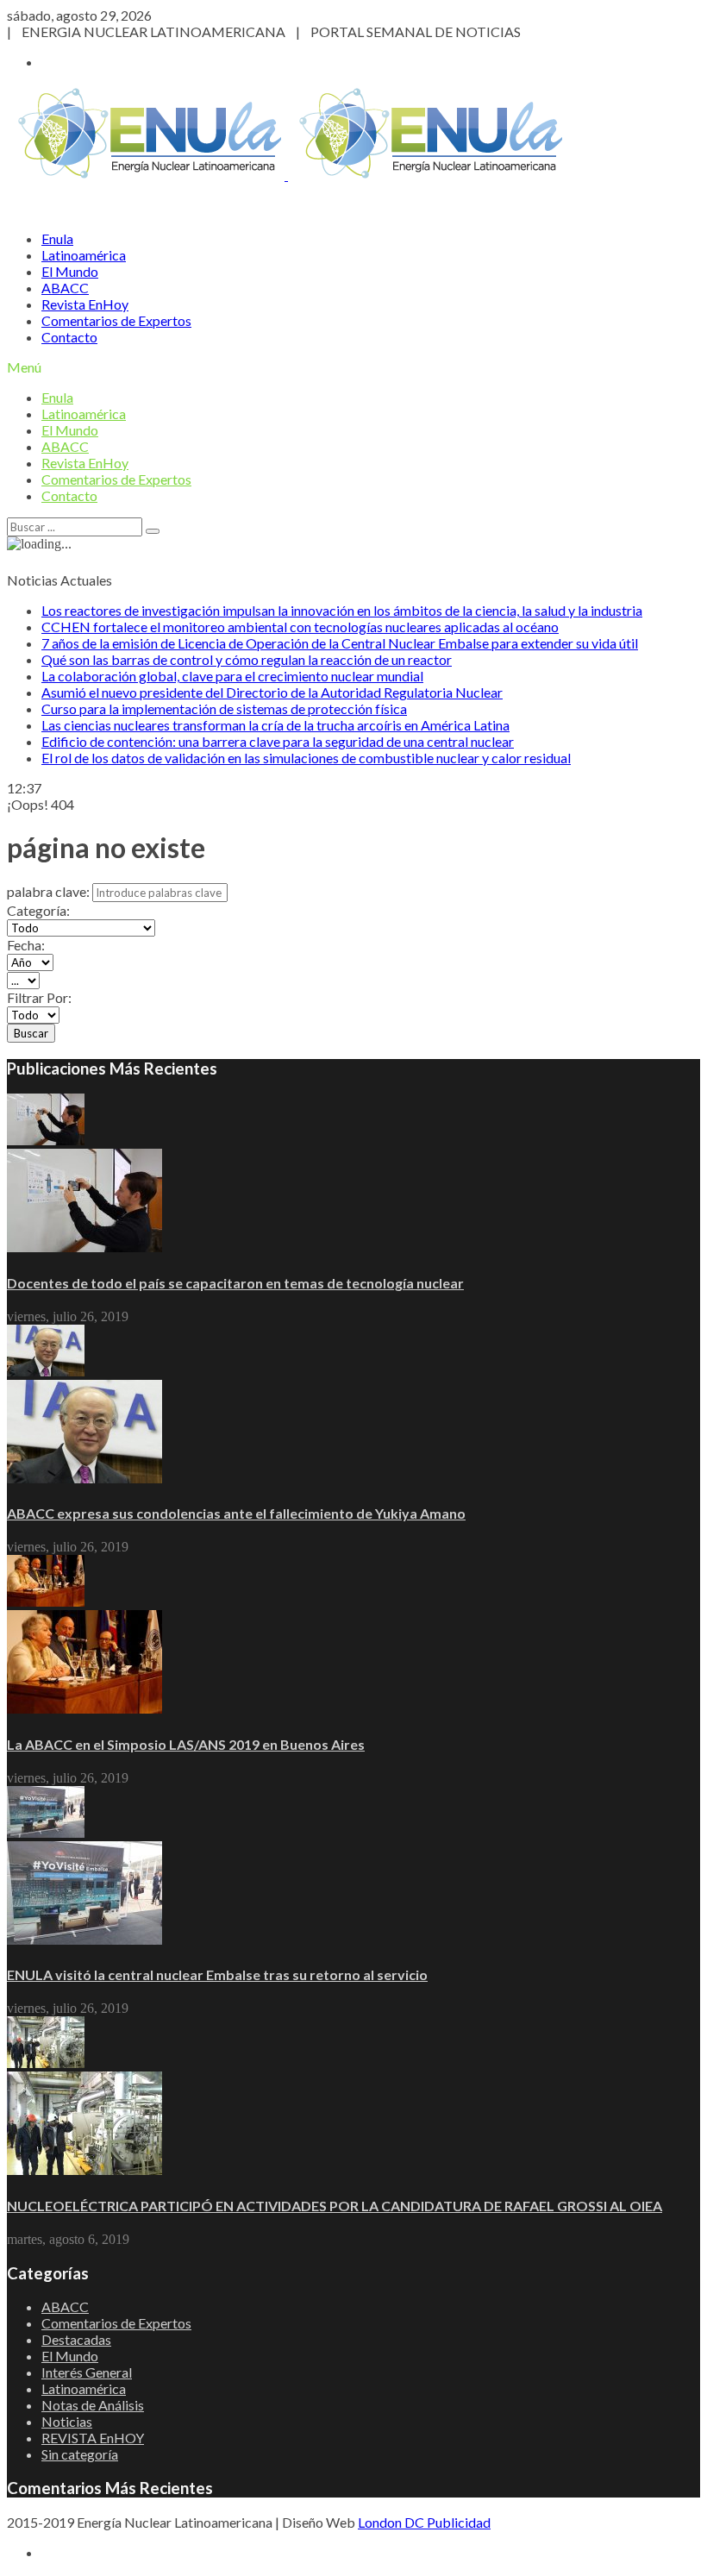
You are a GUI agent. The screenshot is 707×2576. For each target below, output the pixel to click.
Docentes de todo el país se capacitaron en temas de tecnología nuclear (235, 1283)
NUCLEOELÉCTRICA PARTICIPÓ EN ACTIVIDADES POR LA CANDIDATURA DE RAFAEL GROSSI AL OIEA (335, 2206)
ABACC (65, 288)
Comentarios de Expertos (116, 320)
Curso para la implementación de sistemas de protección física (224, 708)
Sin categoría (80, 2454)
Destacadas (76, 2339)
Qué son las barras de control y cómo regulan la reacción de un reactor (247, 659)
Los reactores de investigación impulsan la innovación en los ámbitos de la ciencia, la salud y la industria (342, 610)
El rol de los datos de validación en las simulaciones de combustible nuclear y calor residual (306, 758)
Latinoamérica (84, 255)
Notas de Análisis (93, 2405)
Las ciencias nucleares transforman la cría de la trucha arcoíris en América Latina (275, 725)
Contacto (69, 337)
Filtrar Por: (39, 997)
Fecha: (26, 945)
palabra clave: (48, 891)
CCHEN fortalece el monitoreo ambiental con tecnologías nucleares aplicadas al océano (300, 627)
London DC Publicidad (424, 2522)
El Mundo (70, 271)
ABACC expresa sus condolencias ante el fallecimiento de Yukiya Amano (236, 1513)
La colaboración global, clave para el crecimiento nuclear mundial (232, 676)
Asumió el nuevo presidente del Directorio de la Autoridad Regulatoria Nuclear (272, 692)
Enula (57, 238)
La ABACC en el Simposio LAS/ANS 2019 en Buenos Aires (186, 1744)
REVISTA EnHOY (93, 2438)
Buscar (31, 1033)
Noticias (67, 2421)
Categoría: (38, 910)
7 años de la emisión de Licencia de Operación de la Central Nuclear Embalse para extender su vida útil (340, 643)
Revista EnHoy (85, 304)
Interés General (87, 2372)
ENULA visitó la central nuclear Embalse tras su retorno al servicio (217, 1974)
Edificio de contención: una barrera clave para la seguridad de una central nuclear (278, 741)
